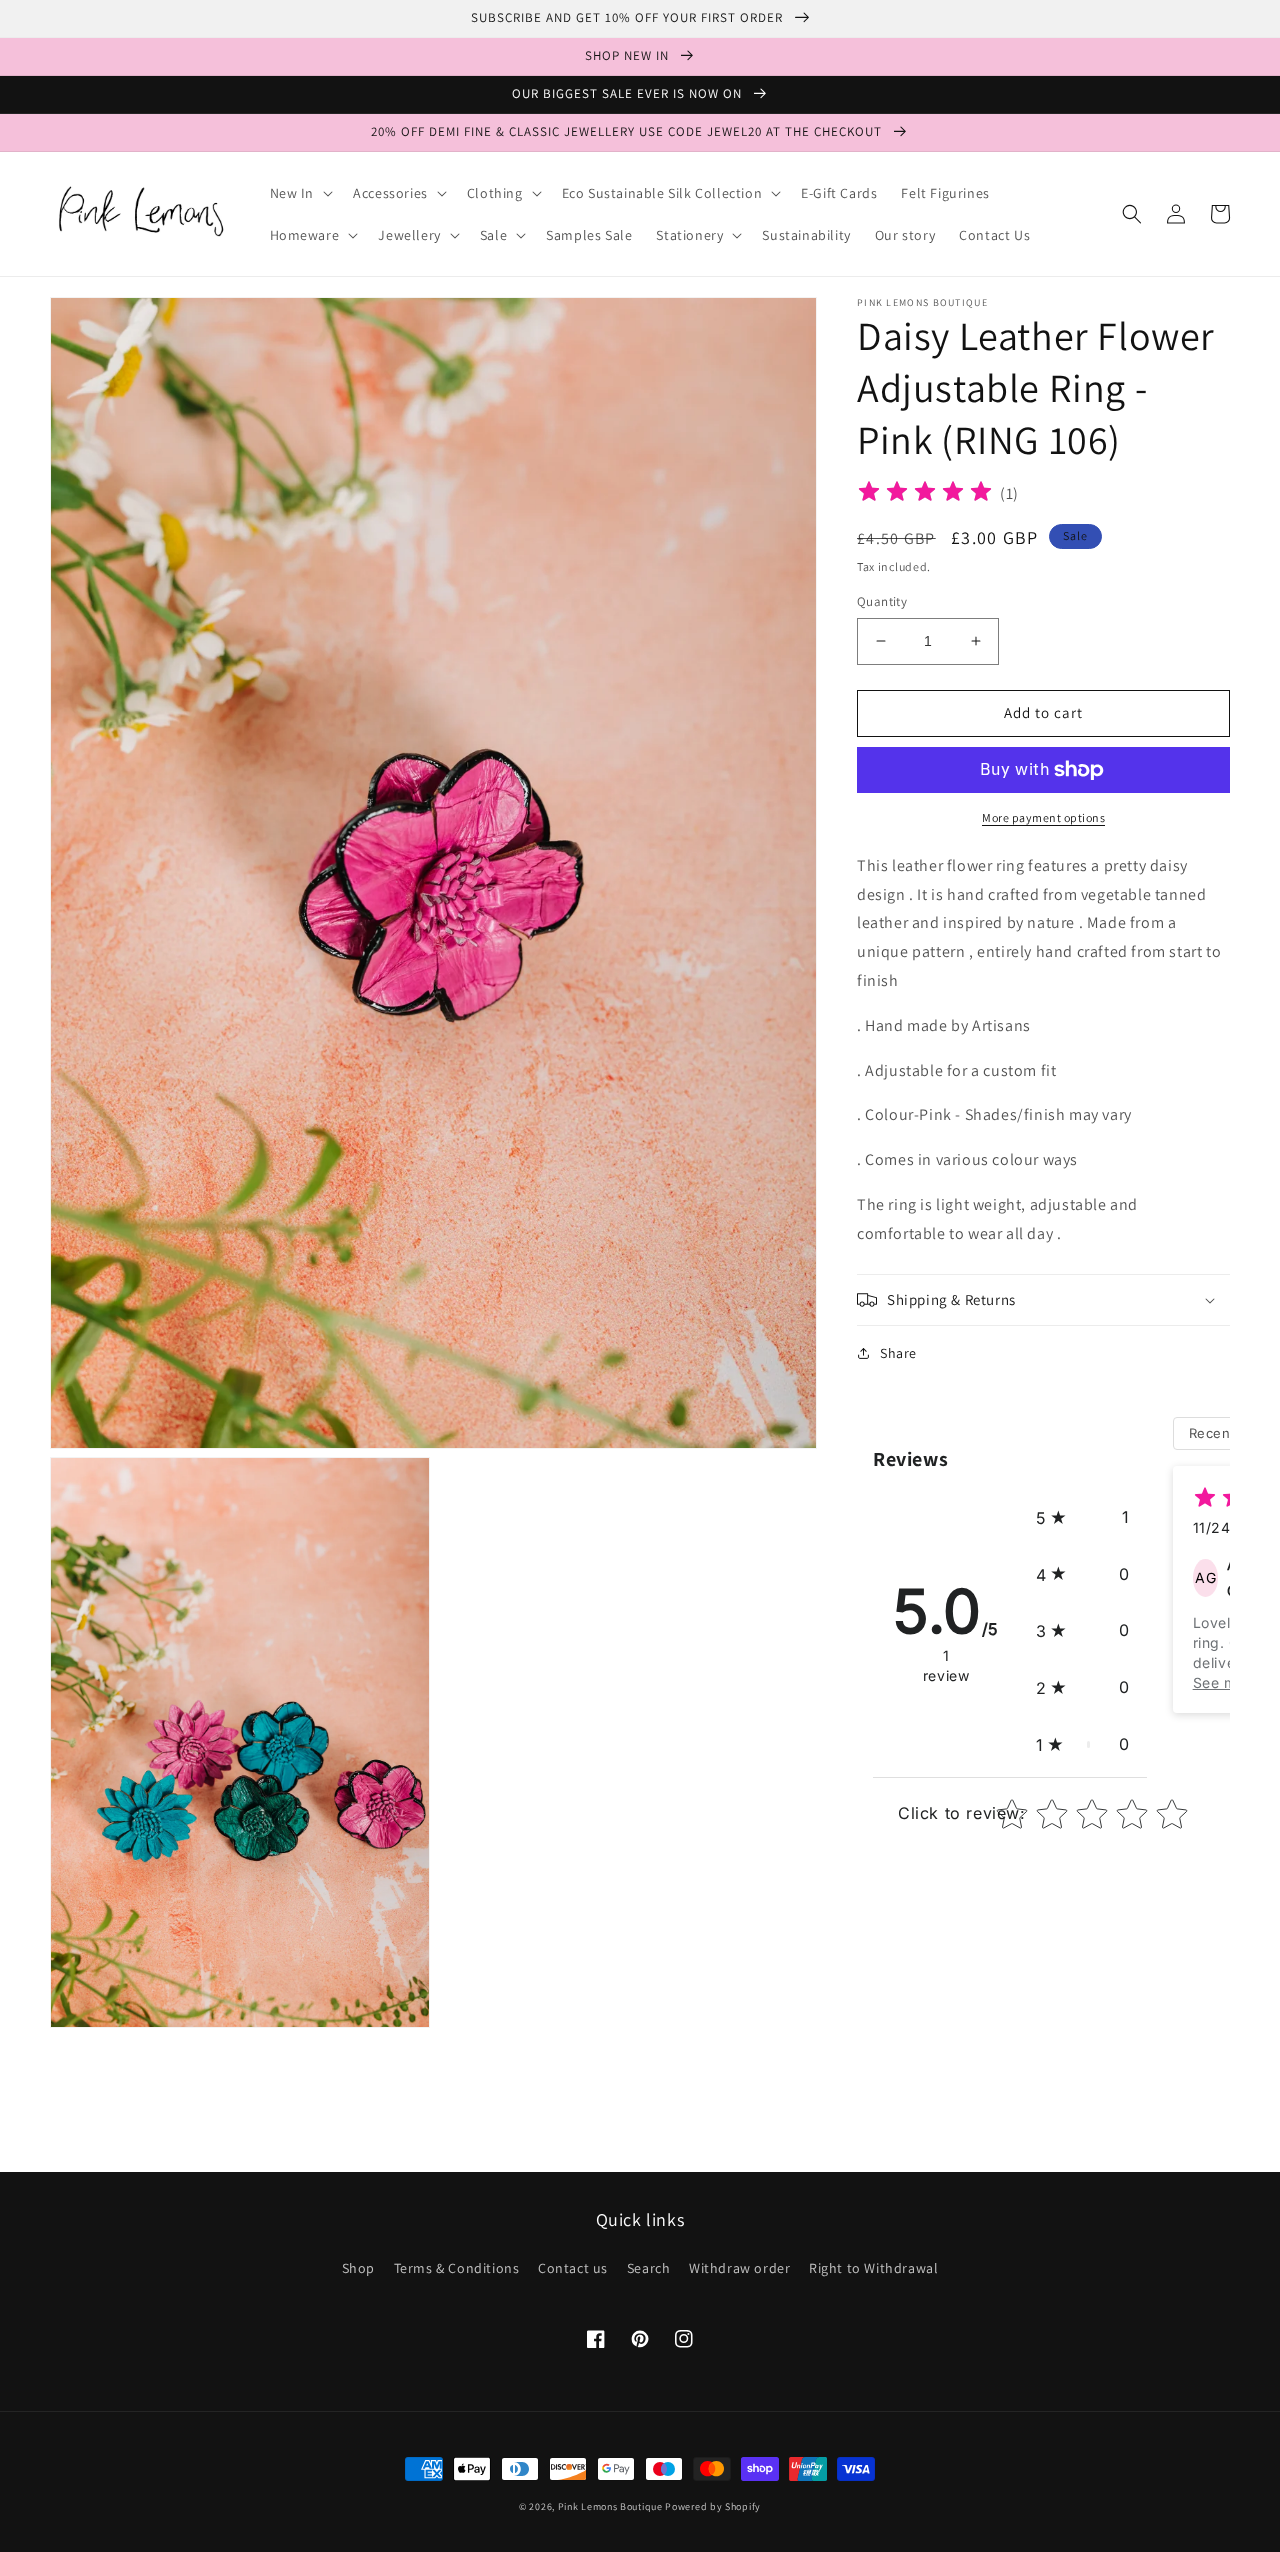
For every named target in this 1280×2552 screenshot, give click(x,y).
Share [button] (898, 1353)
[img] (925, 494)
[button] (300, 193)
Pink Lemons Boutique (610, 2506)
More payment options (1043, 817)
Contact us (573, 2268)
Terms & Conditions (457, 2268)
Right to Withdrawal (873, 2268)
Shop (358, 2268)
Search (649, 2268)
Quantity (882, 601)
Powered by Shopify (713, 2506)
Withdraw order (739, 2268)
